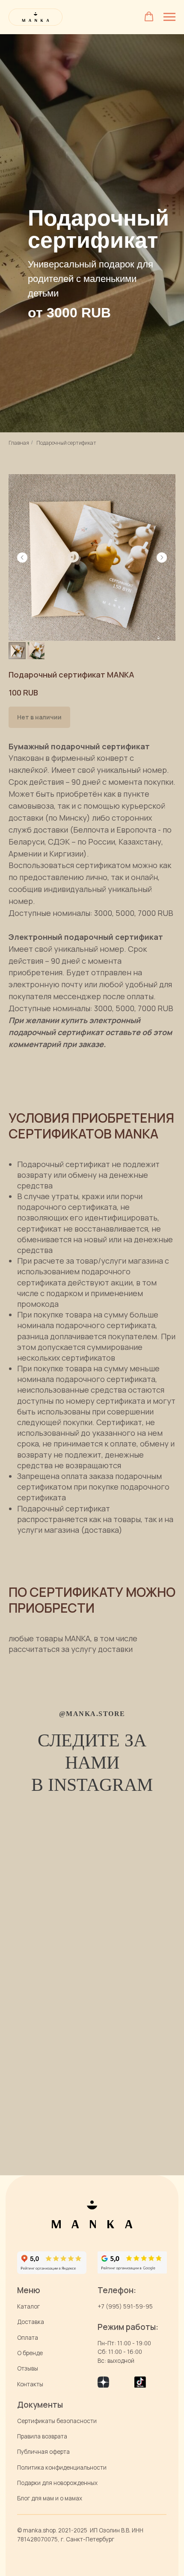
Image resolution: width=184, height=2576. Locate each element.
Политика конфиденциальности (62, 2467)
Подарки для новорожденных (57, 2483)
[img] (132, 2262)
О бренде (30, 2353)
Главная (19, 443)
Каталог (28, 2306)
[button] (149, 17)
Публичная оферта (43, 2452)
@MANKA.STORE (92, 1714)
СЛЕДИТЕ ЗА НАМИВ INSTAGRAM (92, 1762)
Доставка (31, 2322)
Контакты (30, 2384)
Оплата (28, 2338)
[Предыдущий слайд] (22, 557)
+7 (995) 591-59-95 (125, 2306)
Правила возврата (42, 2436)
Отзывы (28, 2368)
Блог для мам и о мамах (50, 2498)
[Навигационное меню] (169, 17)
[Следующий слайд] (162, 557)
